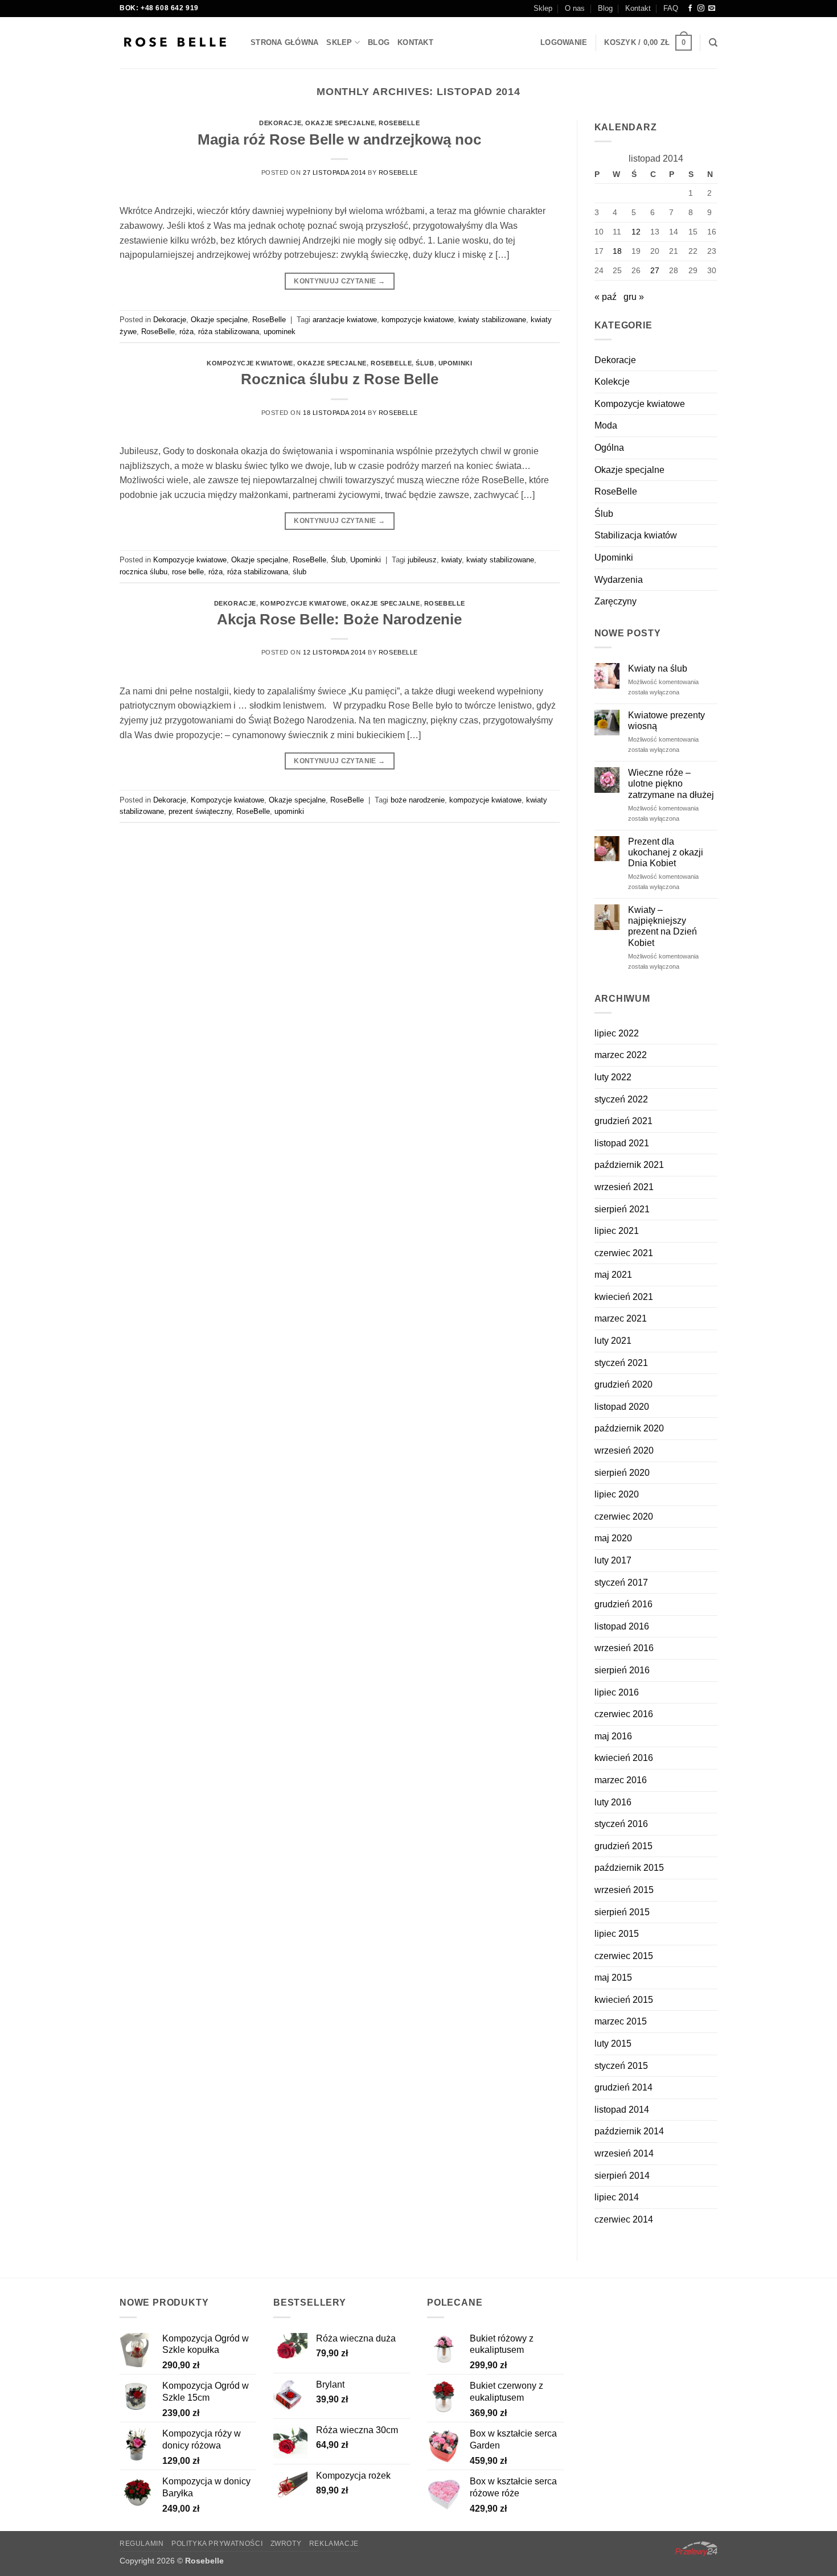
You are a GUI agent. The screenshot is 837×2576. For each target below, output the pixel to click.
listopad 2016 (622, 1626)
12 (636, 232)
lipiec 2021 (617, 1231)
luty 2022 (613, 1077)
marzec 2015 (621, 2021)
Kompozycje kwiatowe (250, 363)
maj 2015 (613, 1978)
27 (655, 270)
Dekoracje (280, 123)
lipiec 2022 (617, 1033)
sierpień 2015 (622, 1912)
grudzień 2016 (623, 1604)
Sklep (543, 8)
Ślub (425, 363)
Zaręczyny (616, 601)
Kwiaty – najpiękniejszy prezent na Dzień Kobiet (662, 926)
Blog (605, 8)
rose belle (188, 572)
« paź (606, 297)
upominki (289, 811)
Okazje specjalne (340, 123)
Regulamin (142, 2544)
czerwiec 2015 (624, 1956)
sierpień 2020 (622, 1473)
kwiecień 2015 (624, 2000)
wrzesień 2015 (624, 1890)
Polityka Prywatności (217, 2544)
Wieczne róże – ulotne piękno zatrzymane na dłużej (671, 783)
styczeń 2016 (621, 1824)
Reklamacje (334, 2544)
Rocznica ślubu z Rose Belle (340, 379)
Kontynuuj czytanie (339, 281)
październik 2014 (629, 2131)
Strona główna (284, 42)
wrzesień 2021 (624, 1187)
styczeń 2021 (621, 1363)
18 (617, 251)
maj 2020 (613, 1538)
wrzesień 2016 (624, 1648)
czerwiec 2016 (624, 1714)
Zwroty (286, 2544)
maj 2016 (613, 1736)
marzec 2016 (621, 1780)
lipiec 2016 (617, 1692)
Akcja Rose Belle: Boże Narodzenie (339, 619)
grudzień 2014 (623, 2087)
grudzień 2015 (623, 1846)
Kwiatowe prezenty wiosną (666, 721)
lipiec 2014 (617, 2197)
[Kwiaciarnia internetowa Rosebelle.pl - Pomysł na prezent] (177, 43)
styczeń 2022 (621, 1099)
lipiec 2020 (617, 1494)
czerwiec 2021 (624, 1253)
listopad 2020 (622, 1407)
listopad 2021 (622, 1143)
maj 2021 (613, 1275)
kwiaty (452, 560)
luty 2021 (613, 1341)
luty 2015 (613, 2044)
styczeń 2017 (621, 1583)
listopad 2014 (622, 2110)
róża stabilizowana (229, 332)
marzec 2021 (621, 1318)
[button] (564, 43)
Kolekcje (612, 382)
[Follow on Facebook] (690, 9)
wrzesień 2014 (624, 2153)
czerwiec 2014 (624, 2219)
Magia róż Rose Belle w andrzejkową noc (339, 139)
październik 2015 (629, 1868)
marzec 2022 (621, 1055)
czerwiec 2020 (624, 1517)
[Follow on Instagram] (701, 9)
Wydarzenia (619, 580)
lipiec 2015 (617, 1934)
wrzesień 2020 (624, 1450)
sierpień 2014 (622, 2176)
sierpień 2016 (622, 1670)
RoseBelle (399, 123)
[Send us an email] (712, 9)
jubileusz (422, 560)
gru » (634, 297)
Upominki (455, 363)
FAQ (671, 8)
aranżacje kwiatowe (345, 320)
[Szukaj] (713, 43)
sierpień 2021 (622, 1209)
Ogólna (609, 448)
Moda (606, 425)
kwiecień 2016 (624, 1758)
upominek (280, 332)
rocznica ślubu (143, 572)
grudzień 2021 (623, 1121)
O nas (575, 8)
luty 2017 (613, 1560)
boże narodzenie (418, 800)
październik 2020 (629, 1428)
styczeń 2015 (621, 2066)
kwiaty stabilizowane (492, 320)
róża (186, 332)
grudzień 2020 (623, 1384)
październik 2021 (629, 1165)
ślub (299, 572)
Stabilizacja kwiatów (636, 535)
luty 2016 (613, 1802)
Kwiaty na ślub (658, 668)
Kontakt (638, 8)
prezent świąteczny (200, 811)
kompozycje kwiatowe (418, 320)
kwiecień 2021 (624, 1297)
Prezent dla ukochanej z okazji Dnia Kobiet (666, 852)
